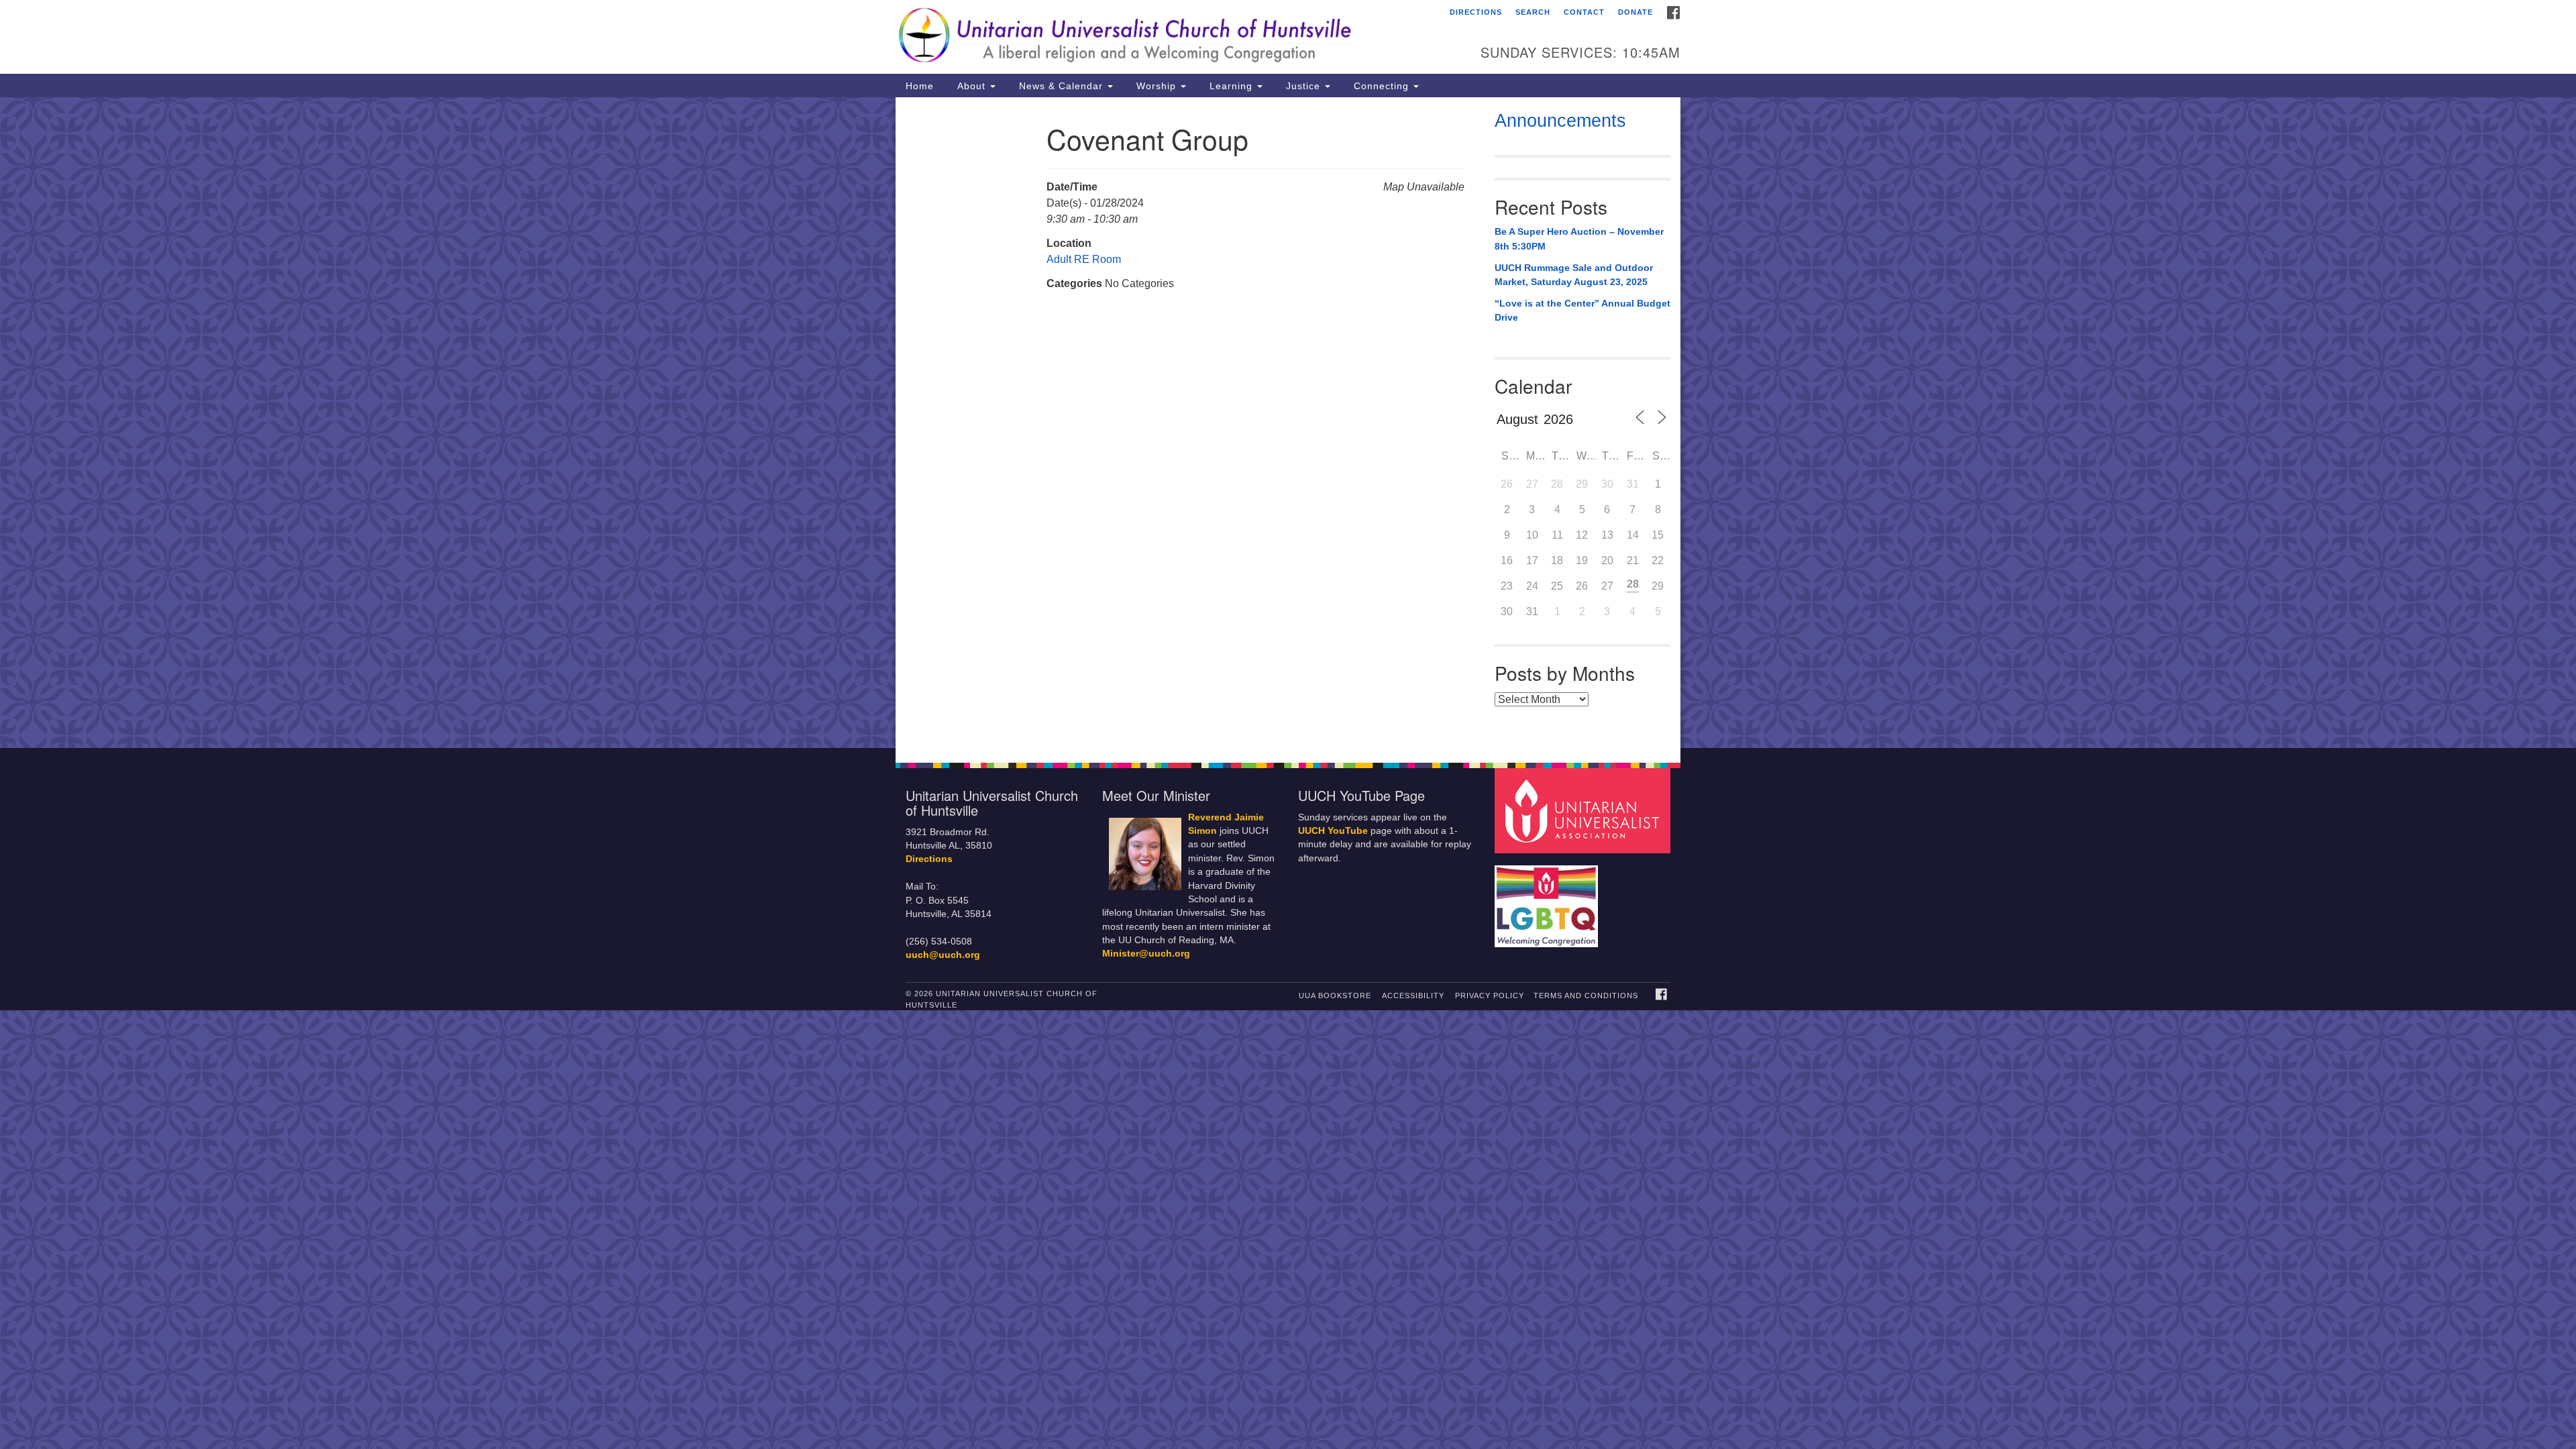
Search (1533, 12)
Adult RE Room (1084, 259)
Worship (1156, 86)
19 (1582, 560)
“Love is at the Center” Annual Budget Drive (1582, 311)
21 (1633, 560)
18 (1557, 560)
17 (1532, 560)
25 (1557, 586)
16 (1507, 560)
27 (1532, 484)
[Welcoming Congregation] (1548, 900)
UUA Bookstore (1335, 996)
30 (1607, 484)
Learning (1231, 86)
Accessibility (1413, 996)
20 (1607, 560)
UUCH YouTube (1333, 831)
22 (1658, 560)
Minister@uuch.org (1146, 954)
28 (1557, 484)
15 (1658, 535)
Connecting (1381, 86)
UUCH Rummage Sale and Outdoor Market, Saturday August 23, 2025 (1574, 275)
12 (1582, 535)
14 (1633, 535)
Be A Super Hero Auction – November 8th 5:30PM (1579, 239)
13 (1607, 535)
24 (1532, 586)
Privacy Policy (1490, 996)
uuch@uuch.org (943, 955)
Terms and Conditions (1586, 996)
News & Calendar (1061, 86)
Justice (1303, 86)
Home (920, 86)
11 (1557, 535)
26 (1507, 484)
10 (1532, 535)
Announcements (1560, 121)
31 (1633, 484)
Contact (1584, 12)
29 (1582, 484)
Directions (1476, 12)
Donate (1635, 12)
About (971, 86)
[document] (1288, 423)
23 (1507, 586)
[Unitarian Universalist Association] (1585, 810)
